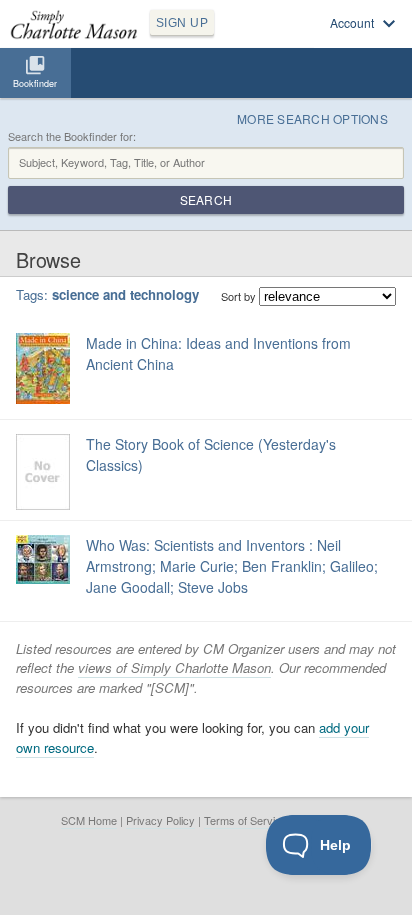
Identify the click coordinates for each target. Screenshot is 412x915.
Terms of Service (245, 820)
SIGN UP (182, 23)
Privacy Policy (160, 820)
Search (206, 199)
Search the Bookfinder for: (72, 136)
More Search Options (312, 118)
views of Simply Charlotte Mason (174, 667)
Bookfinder (35, 83)
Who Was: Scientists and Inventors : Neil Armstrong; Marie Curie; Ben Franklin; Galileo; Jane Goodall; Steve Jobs (232, 566)
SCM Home (89, 820)
